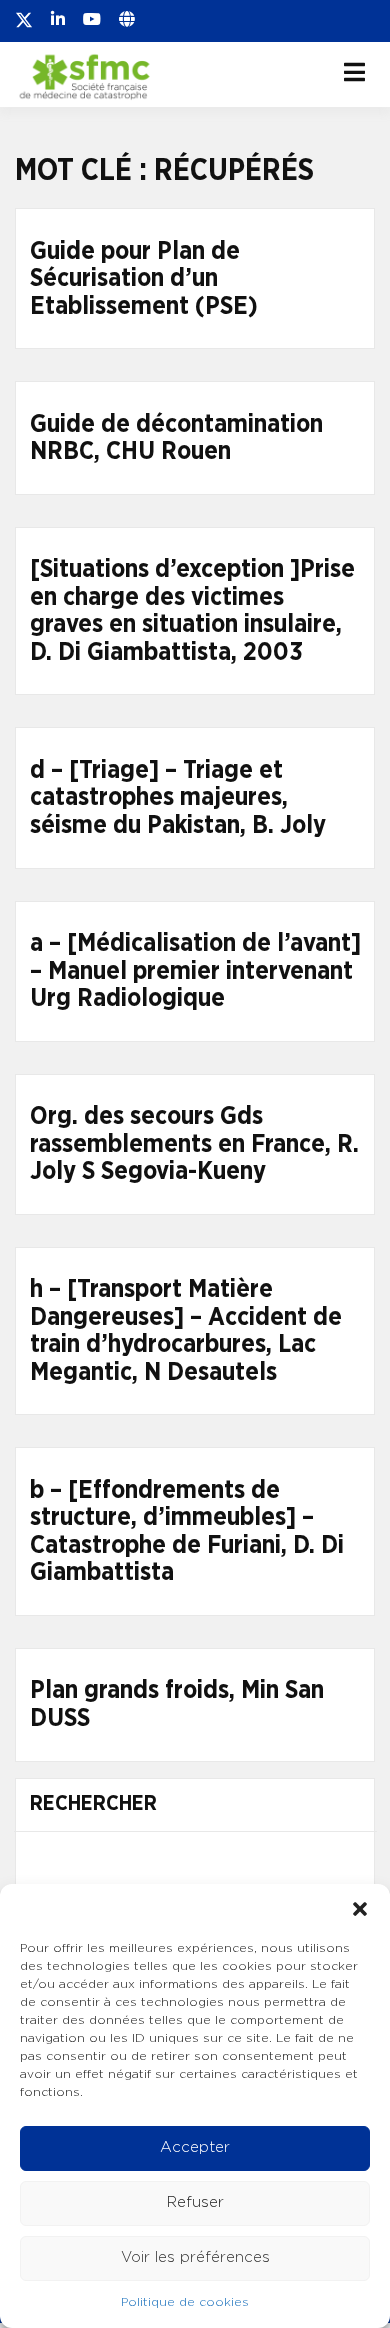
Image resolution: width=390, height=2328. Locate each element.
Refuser (195, 2202)
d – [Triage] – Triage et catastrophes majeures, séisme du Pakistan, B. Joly (178, 798)
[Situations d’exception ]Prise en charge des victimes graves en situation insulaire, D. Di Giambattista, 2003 (192, 611)
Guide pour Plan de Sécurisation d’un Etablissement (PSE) (144, 279)
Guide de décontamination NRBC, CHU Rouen (176, 438)
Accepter (195, 2147)
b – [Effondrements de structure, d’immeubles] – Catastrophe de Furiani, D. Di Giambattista (187, 1532)
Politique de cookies (185, 2302)
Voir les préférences (195, 2257)
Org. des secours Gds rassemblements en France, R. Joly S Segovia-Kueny (194, 1144)
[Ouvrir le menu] (354, 72)
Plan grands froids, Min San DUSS (177, 1704)
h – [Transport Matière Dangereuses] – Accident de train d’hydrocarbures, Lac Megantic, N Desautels (186, 1331)
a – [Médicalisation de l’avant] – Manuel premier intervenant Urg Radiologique (195, 971)
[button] (360, 1909)
